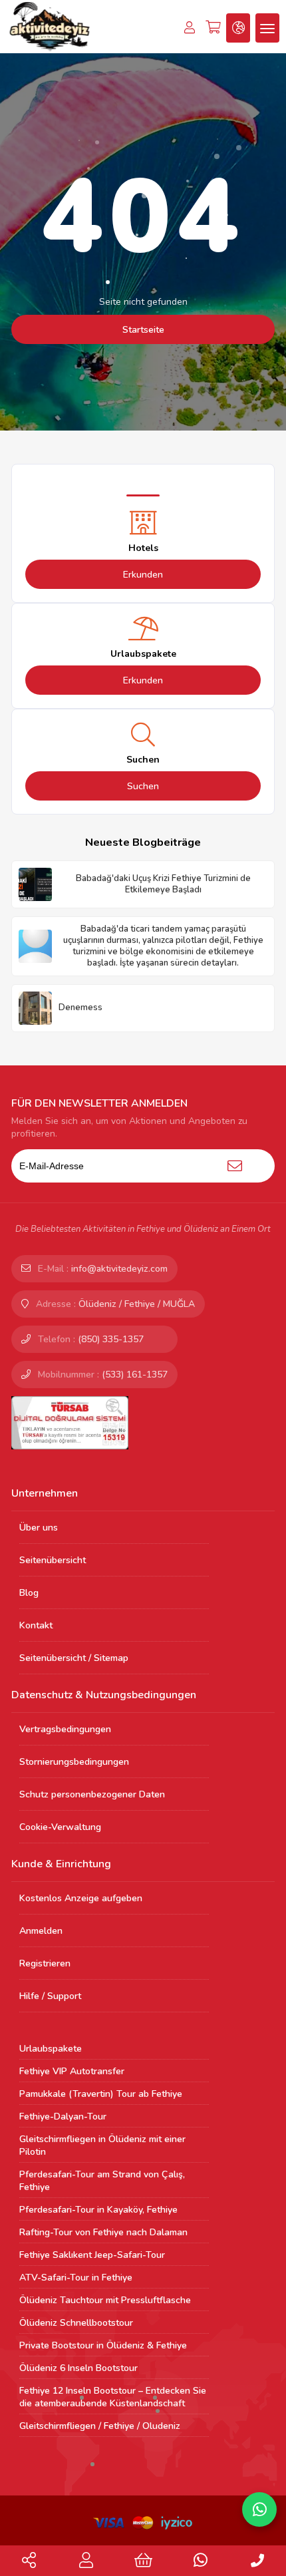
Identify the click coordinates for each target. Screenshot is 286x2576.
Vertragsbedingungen (65, 1729)
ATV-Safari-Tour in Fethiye (76, 2278)
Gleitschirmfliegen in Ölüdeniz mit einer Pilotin (102, 2145)
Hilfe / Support (50, 1996)
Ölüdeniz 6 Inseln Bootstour (78, 2368)
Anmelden (41, 1931)
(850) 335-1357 (111, 1339)
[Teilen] (29, 2563)
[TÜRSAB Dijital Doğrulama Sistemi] (70, 1422)
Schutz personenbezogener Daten (92, 1794)
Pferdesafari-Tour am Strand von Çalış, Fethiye (102, 2181)
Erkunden (143, 575)
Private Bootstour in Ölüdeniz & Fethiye (103, 2345)
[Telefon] (257, 2562)
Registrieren (45, 1963)
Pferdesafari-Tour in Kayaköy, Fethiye (98, 2210)
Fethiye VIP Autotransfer (72, 2071)
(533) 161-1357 (135, 1375)
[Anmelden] (86, 2563)
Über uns (39, 1528)
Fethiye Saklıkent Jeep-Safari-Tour (92, 2255)
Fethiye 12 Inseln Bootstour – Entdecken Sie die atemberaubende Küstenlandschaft (113, 2397)
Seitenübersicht (53, 1560)
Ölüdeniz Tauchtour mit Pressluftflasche (105, 2300)
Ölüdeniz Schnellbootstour (76, 2323)
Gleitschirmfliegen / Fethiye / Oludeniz (100, 2426)
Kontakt (36, 1625)
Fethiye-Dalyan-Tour (63, 2116)
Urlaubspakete (51, 2049)
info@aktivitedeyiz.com (119, 1269)
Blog (29, 1593)
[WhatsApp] (201, 2563)
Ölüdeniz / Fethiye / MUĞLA (137, 1304)
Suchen (143, 786)
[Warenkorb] (143, 2563)
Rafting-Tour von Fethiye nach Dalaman (103, 2232)
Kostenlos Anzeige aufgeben (81, 1898)
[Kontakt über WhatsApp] (259, 2509)
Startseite (143, 330)
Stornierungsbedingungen (74, 1762)
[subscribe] (235, 1166)
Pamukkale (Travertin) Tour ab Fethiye (101, 2094)
